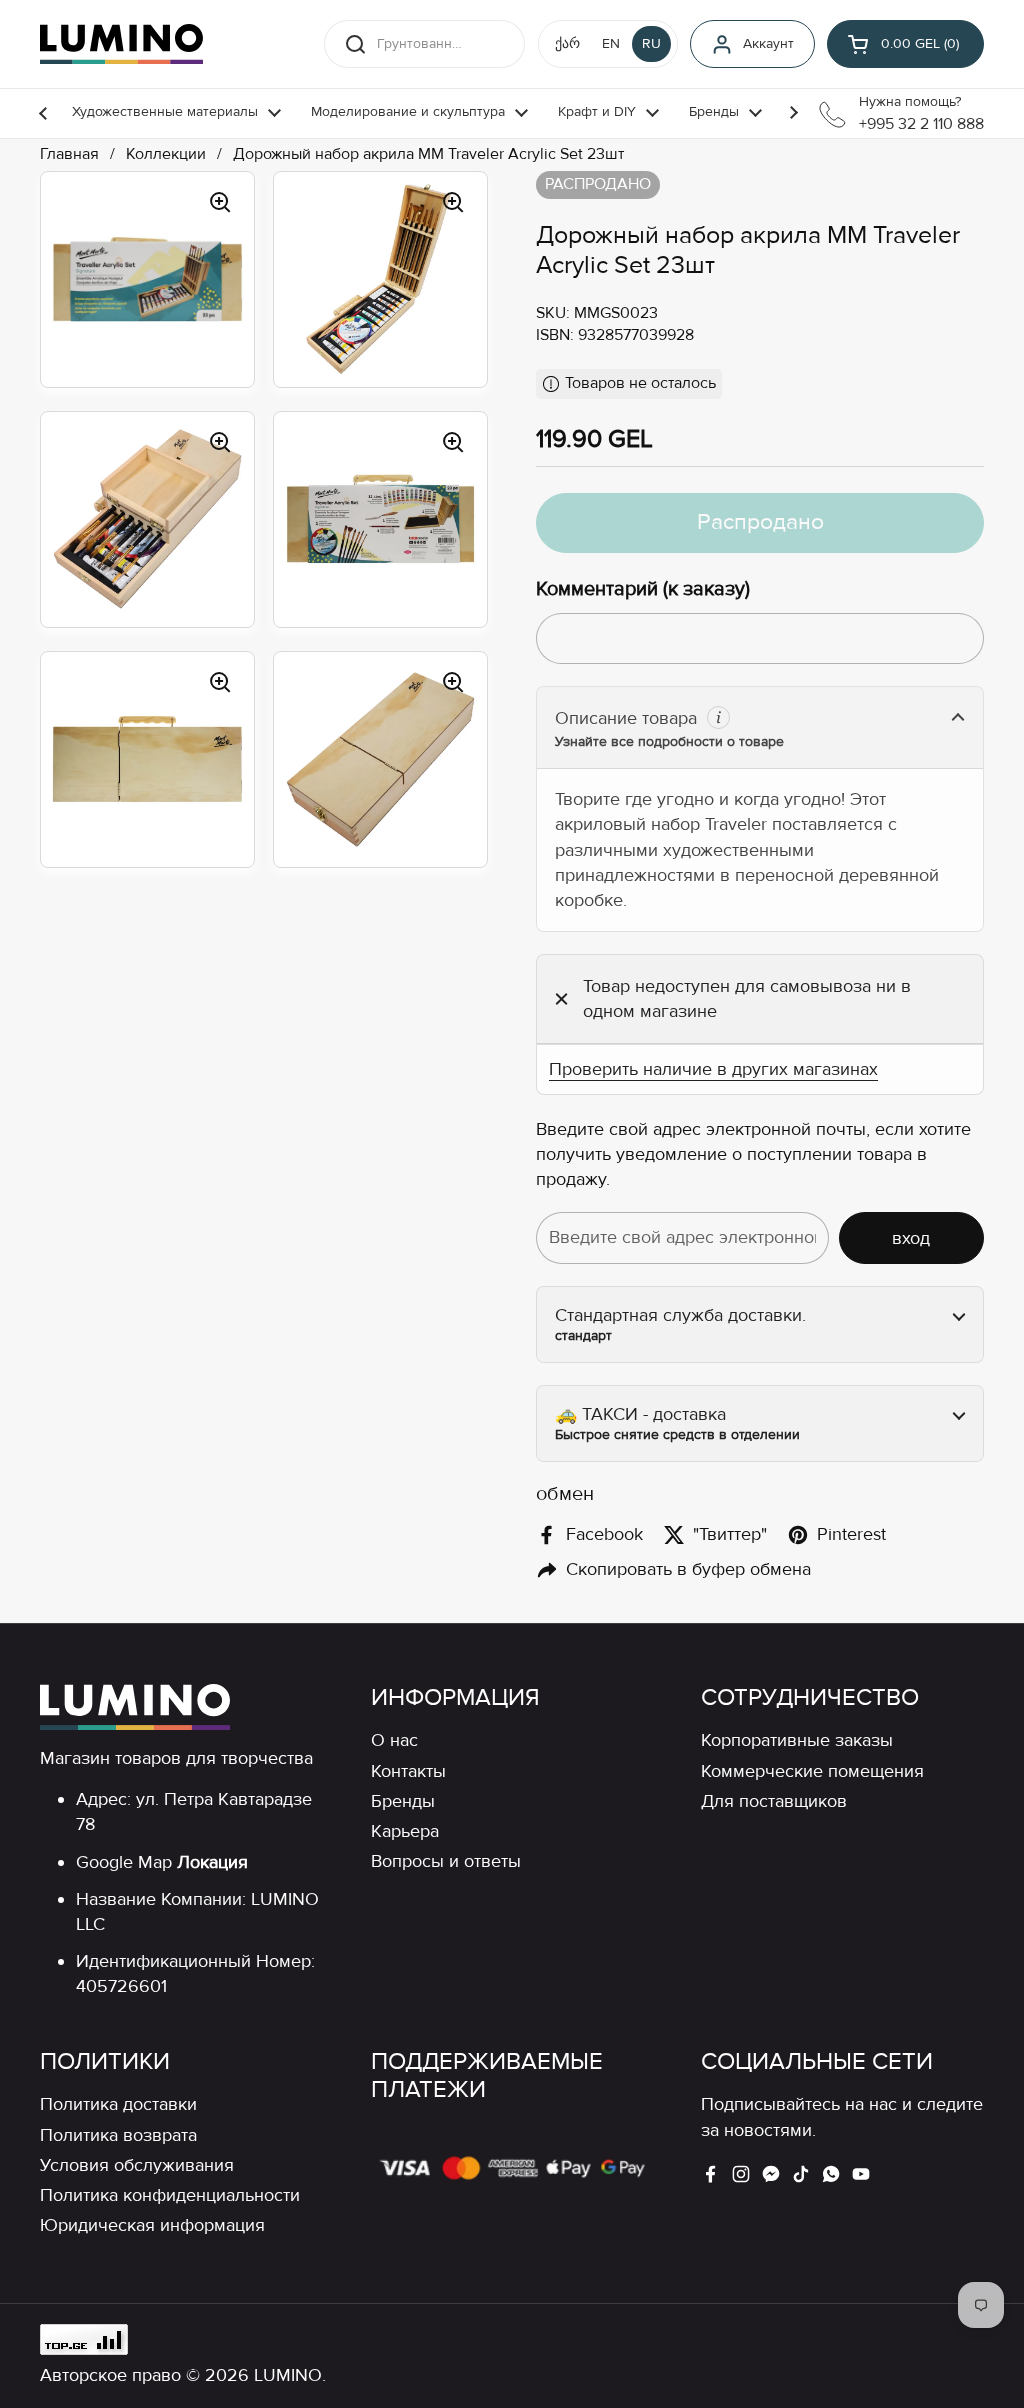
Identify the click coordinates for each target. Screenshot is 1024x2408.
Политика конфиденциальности (170, 2195)
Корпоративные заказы (797, 1740)
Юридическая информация (152, 2225)
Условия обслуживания (137, 2165)
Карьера (405, 1831)
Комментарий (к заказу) (643, 588)
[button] (905, 44)
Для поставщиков (774, 1801)
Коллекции (166, 154)
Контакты (408, 1771)
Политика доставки (118, 2104)
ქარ (567, 44)
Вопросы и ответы (446, 1861)
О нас (394, 1740)
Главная (69, 154)
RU (651, 44)
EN (611, 44)
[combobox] (424, 44)
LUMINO (288, 2375)
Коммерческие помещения (812, 1771)
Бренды (403, 1801)
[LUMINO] (121, 44)
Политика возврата (118, 2135)
